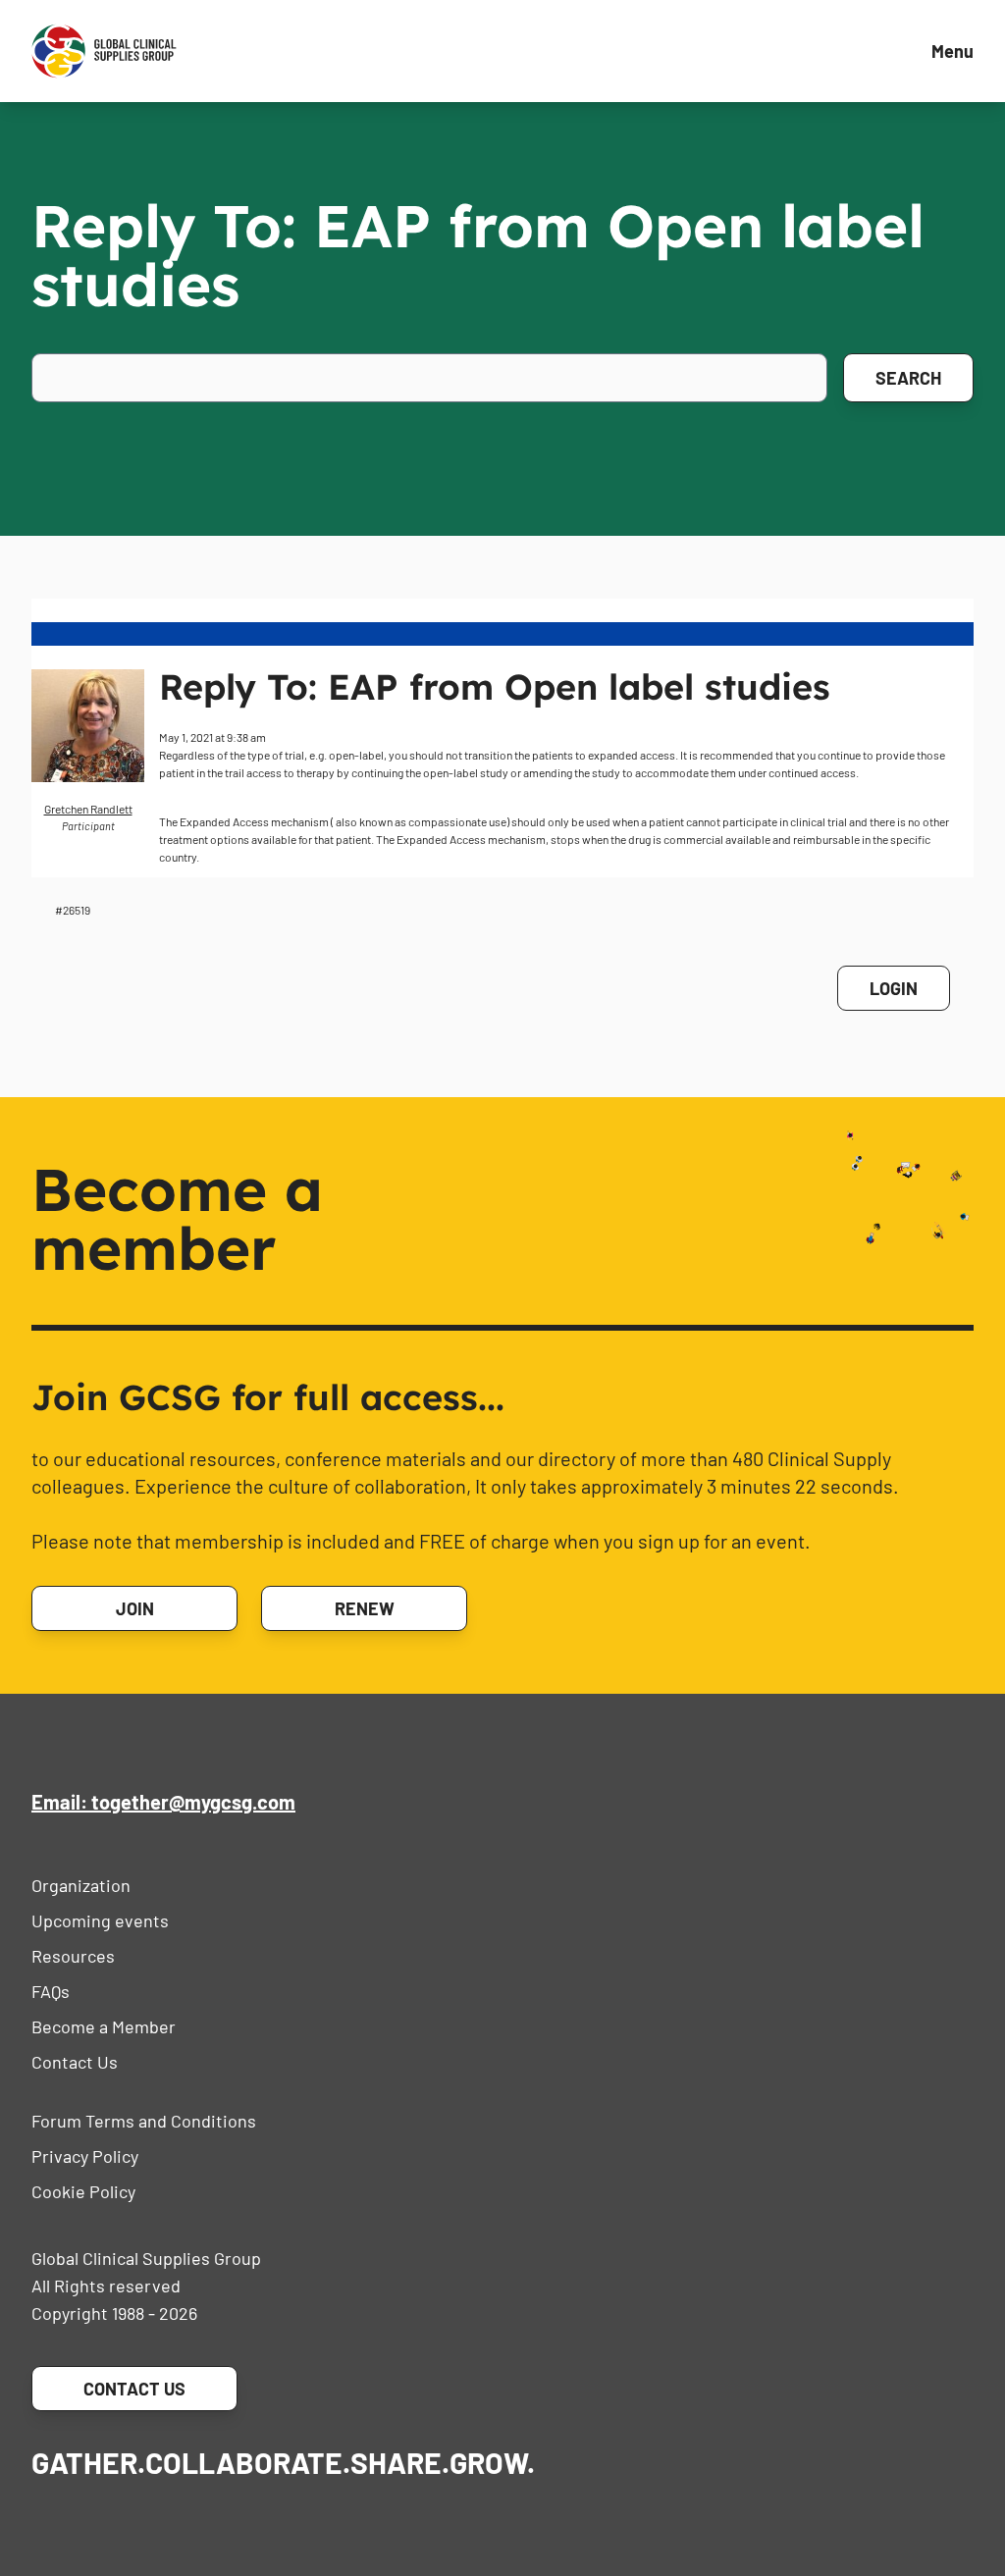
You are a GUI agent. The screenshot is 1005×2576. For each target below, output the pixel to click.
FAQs (51, 1991)
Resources (73, 1956)
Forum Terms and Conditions (144, 2121)
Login (894, 988)
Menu (952, 51)
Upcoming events (100, 1920)
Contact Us (75, 2062)
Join (135, 1608)
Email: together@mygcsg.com (163, 1802)
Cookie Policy (83, 2191)
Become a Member (104, 2026)
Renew (365, 1608)
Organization (81, 1885)
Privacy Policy (85, 2156)
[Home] (104, 51)
